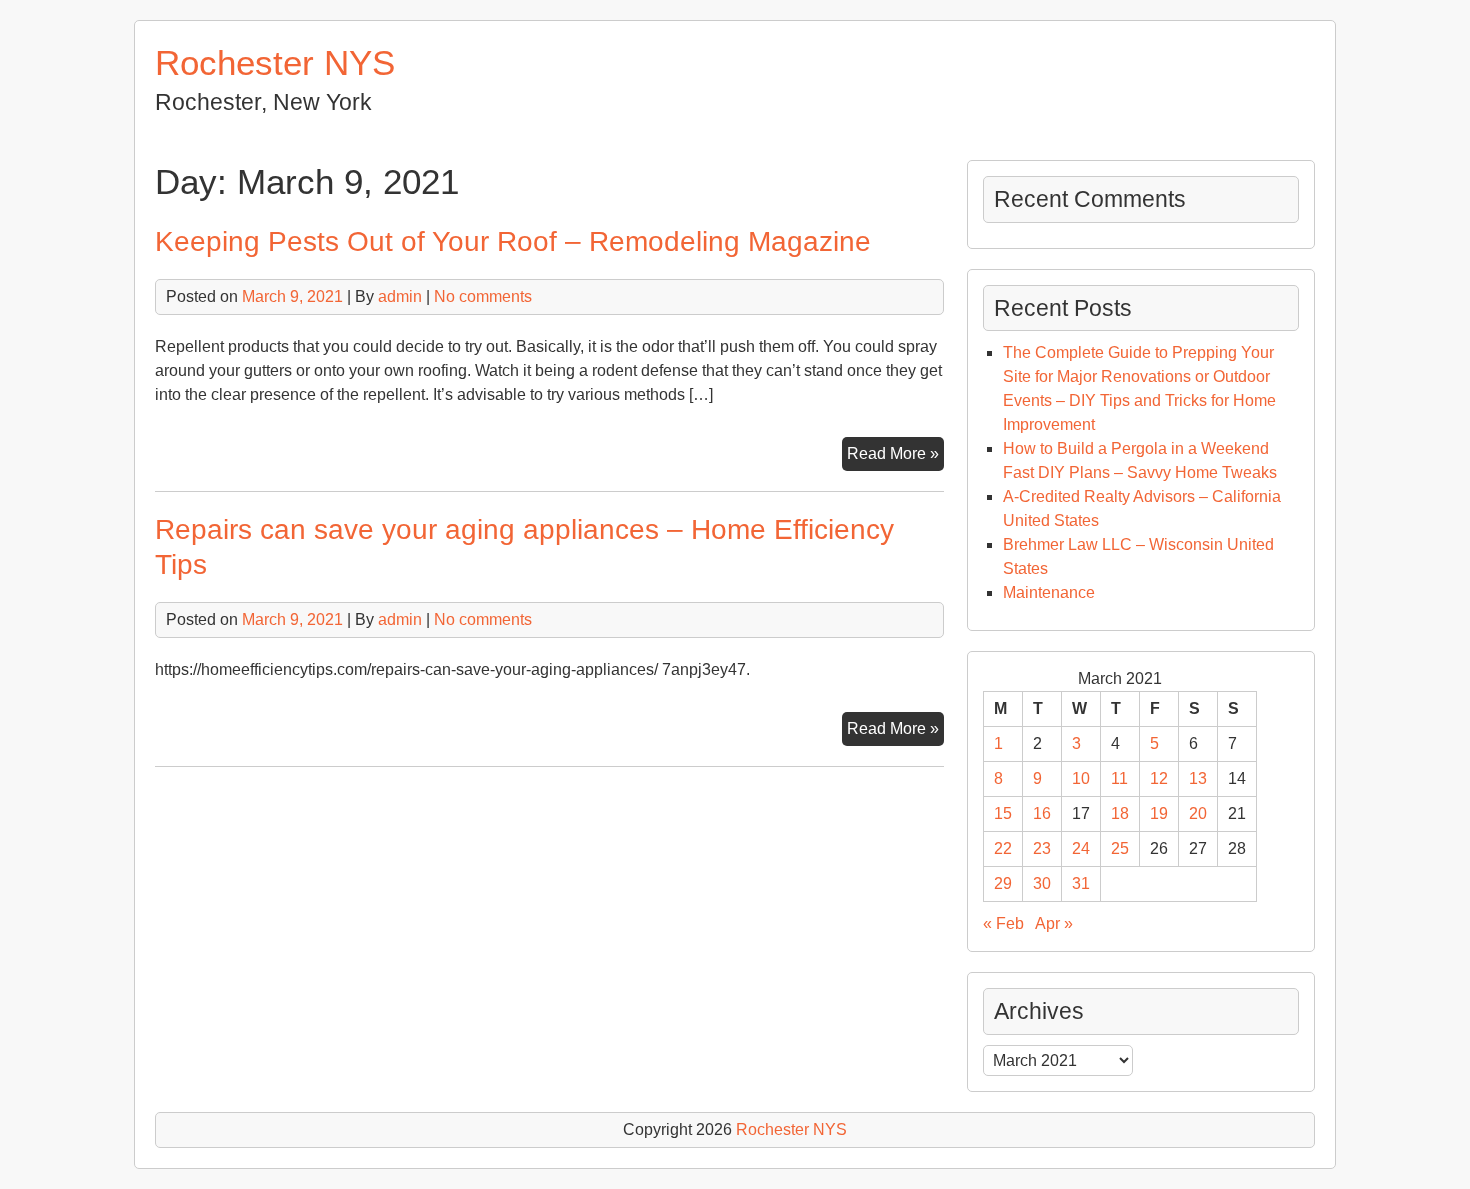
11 (1119, 778)
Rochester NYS (275, 62)
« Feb (1003, 923)
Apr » (1054, 923)
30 (1042, 883)
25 (1120, 848)
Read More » (895, 457)
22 (1003, 848)
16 (1042, 813)
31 (1081, 883)
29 (1003, 883)
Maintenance (1049, 592)
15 (1003, 813)
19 (1159, 813)
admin (400, 296)
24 (1081, 848)
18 (1120, 813)
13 (1198, 778)
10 (1081, 778)
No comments (483, 296)
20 (1198, 813)
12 (1159, 778)
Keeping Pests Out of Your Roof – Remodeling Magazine (513, 241)
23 (1042, 848)
